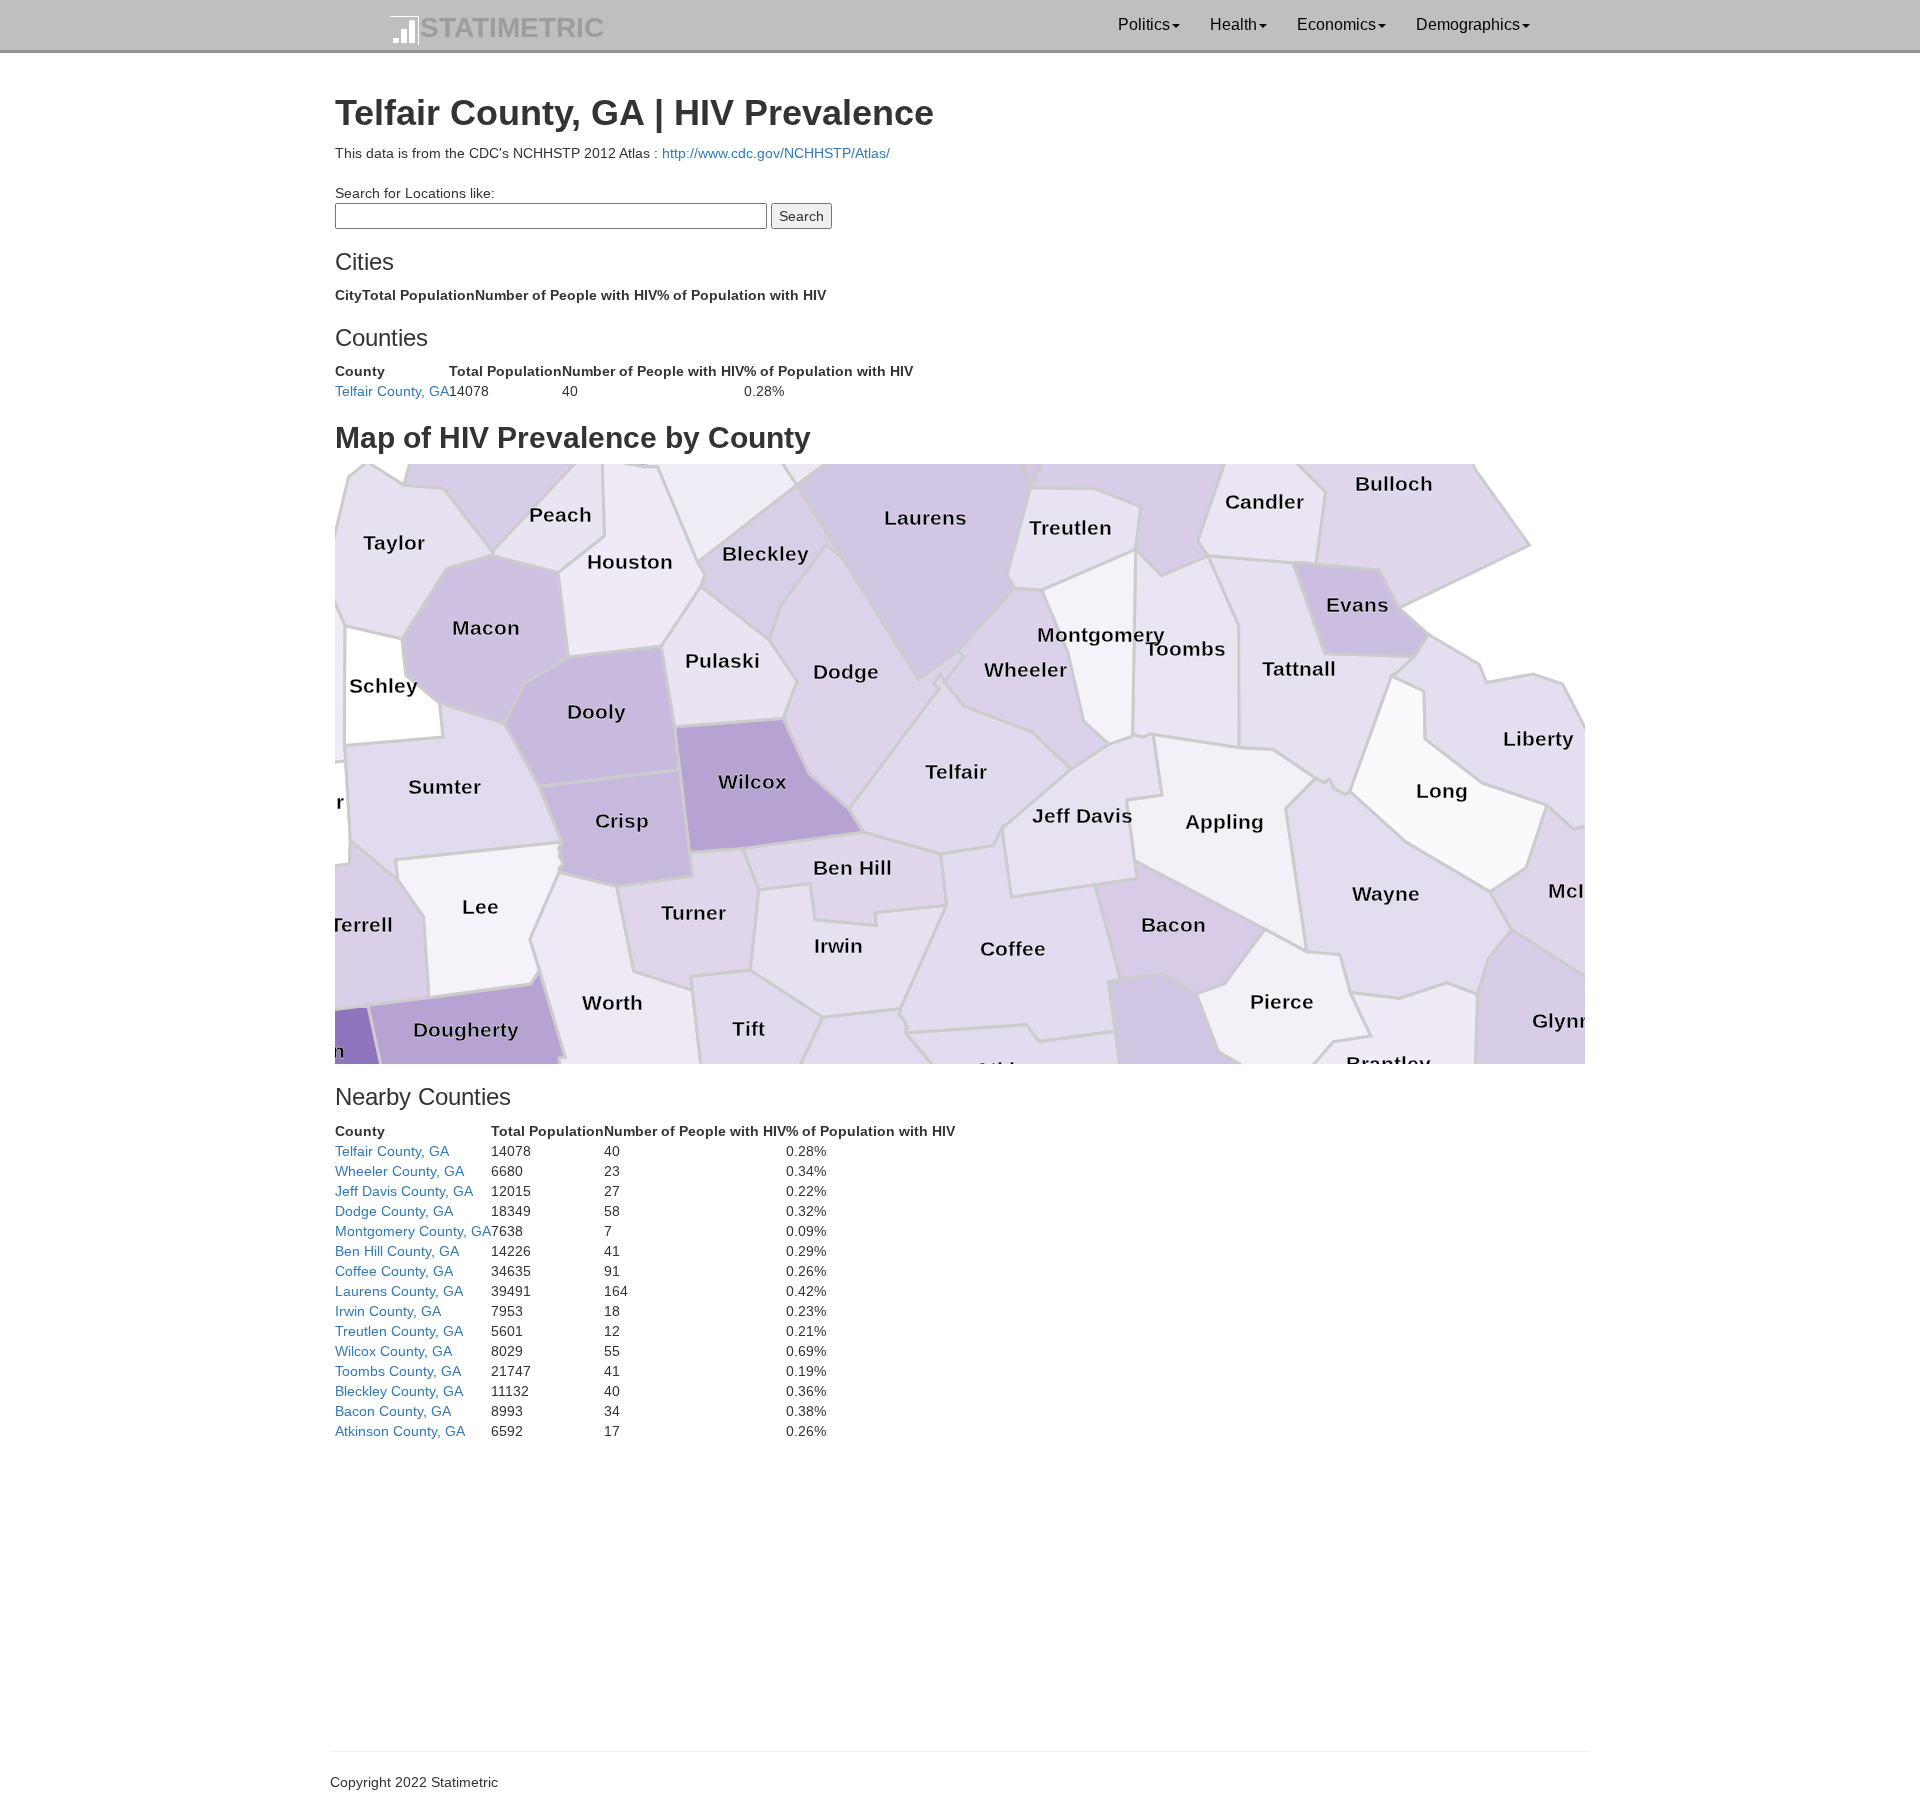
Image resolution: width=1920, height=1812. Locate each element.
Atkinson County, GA (400, 1431)
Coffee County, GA (394, 1271)
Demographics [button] (1468, 24)
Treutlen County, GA (399, 1331)
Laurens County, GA (399, 1291)
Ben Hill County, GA (397, 1251)
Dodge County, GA (394, 1211)
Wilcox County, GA (393, 1351)
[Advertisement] (935, 1581)
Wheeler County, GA (399, 1171)
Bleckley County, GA (399, 1391)
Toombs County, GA (398, 1371)
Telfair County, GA (392, 391)
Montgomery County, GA (413, 1231)
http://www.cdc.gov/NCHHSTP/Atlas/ (776, 153)
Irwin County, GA (388, 1311)
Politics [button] (1144, 24)
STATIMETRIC (512, 27)
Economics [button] (1336, 24)
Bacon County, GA (393, 1411)
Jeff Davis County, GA (404, 1191)
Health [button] (1233, 24)
